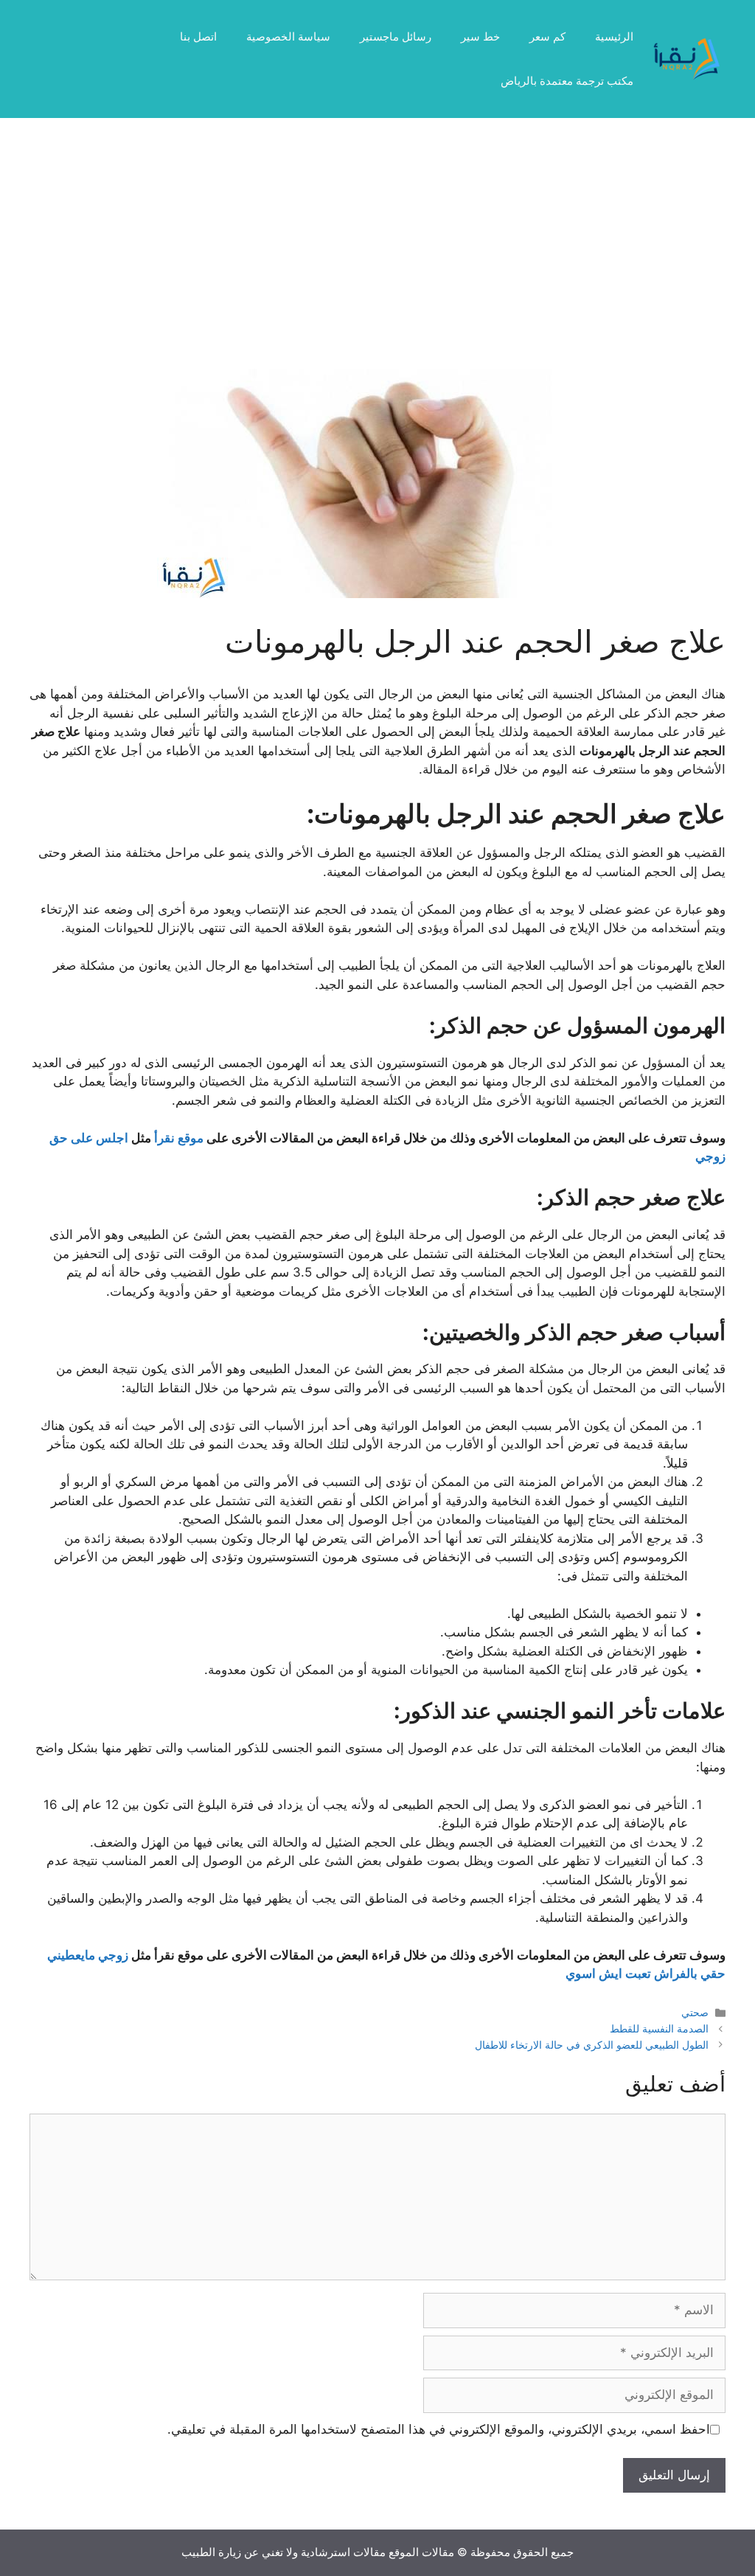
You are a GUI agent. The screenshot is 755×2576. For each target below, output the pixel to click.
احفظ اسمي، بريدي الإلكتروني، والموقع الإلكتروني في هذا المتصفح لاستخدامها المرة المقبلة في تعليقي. (439, 2429)
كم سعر (547, 37)
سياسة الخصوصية (288, 37)
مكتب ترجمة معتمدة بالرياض (567, 81)
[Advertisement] (377, 258)
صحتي (695, 2012)
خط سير (480, 37)
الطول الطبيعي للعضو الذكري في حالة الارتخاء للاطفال (592, 2045)
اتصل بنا (198, 37)
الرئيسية (614, 37)
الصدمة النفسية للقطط (659, 2028)
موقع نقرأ (179, 1138)
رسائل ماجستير (396, 37)
